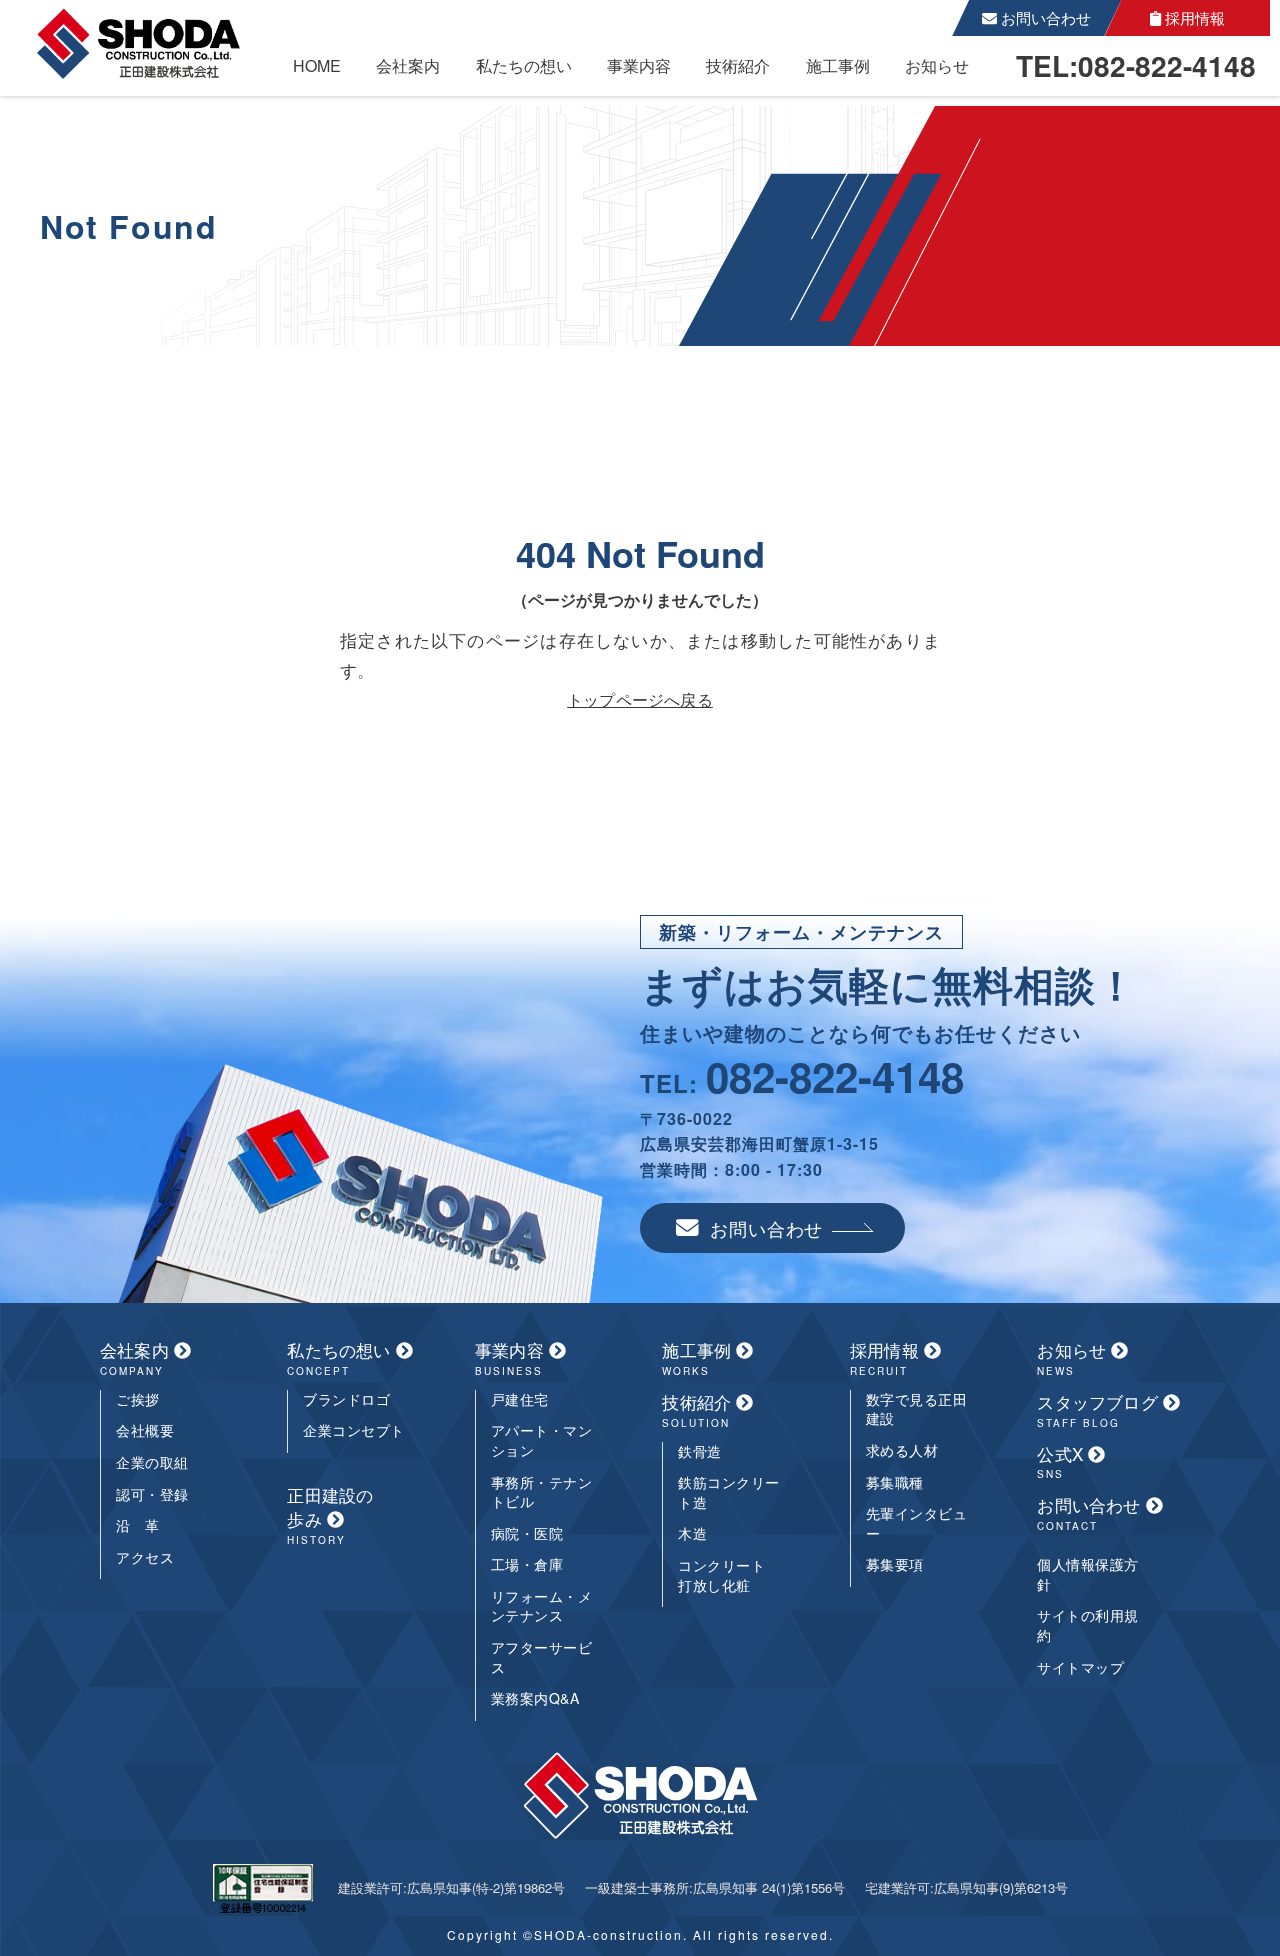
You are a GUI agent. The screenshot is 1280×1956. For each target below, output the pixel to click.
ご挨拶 (138, 1399)
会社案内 (408, 65)
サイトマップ (1080, 1667)
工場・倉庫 (527, 1564)
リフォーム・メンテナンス (542, 1606)
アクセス (145, 1557)
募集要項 (895, 1564)
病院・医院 (527, 1533)
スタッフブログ (1100, 1410)
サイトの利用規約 (1088, 1625)
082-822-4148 (835, 1076)
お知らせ (937, 65)
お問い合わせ (1044, 17)
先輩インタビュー (917, 1523)
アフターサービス (542, 1657)
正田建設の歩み (330, 1515)
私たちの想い (524, 65)
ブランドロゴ (346, 1399)
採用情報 (1193, 17)
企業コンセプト (354, 1430)
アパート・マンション (542, 1440)
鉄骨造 (700, 1451)
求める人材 (902, 1450)
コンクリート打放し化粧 (721, 1575)
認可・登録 (152, 1494)
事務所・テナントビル (542, 1492)
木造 (692, 1533)
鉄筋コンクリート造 (729, 1492)
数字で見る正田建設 (917, 1409)
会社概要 (145, 1430)
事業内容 (639, 65)
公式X (1062, 1462)
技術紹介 (738, 65)
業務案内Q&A (535, 1698)
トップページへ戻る (640, 699)
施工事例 (838, 65)
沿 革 (138, 1525)
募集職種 (895, 1482)
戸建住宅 (520, 1399)
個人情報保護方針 (1088, 1574)
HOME (317, 65)
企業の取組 (152, 1462)
